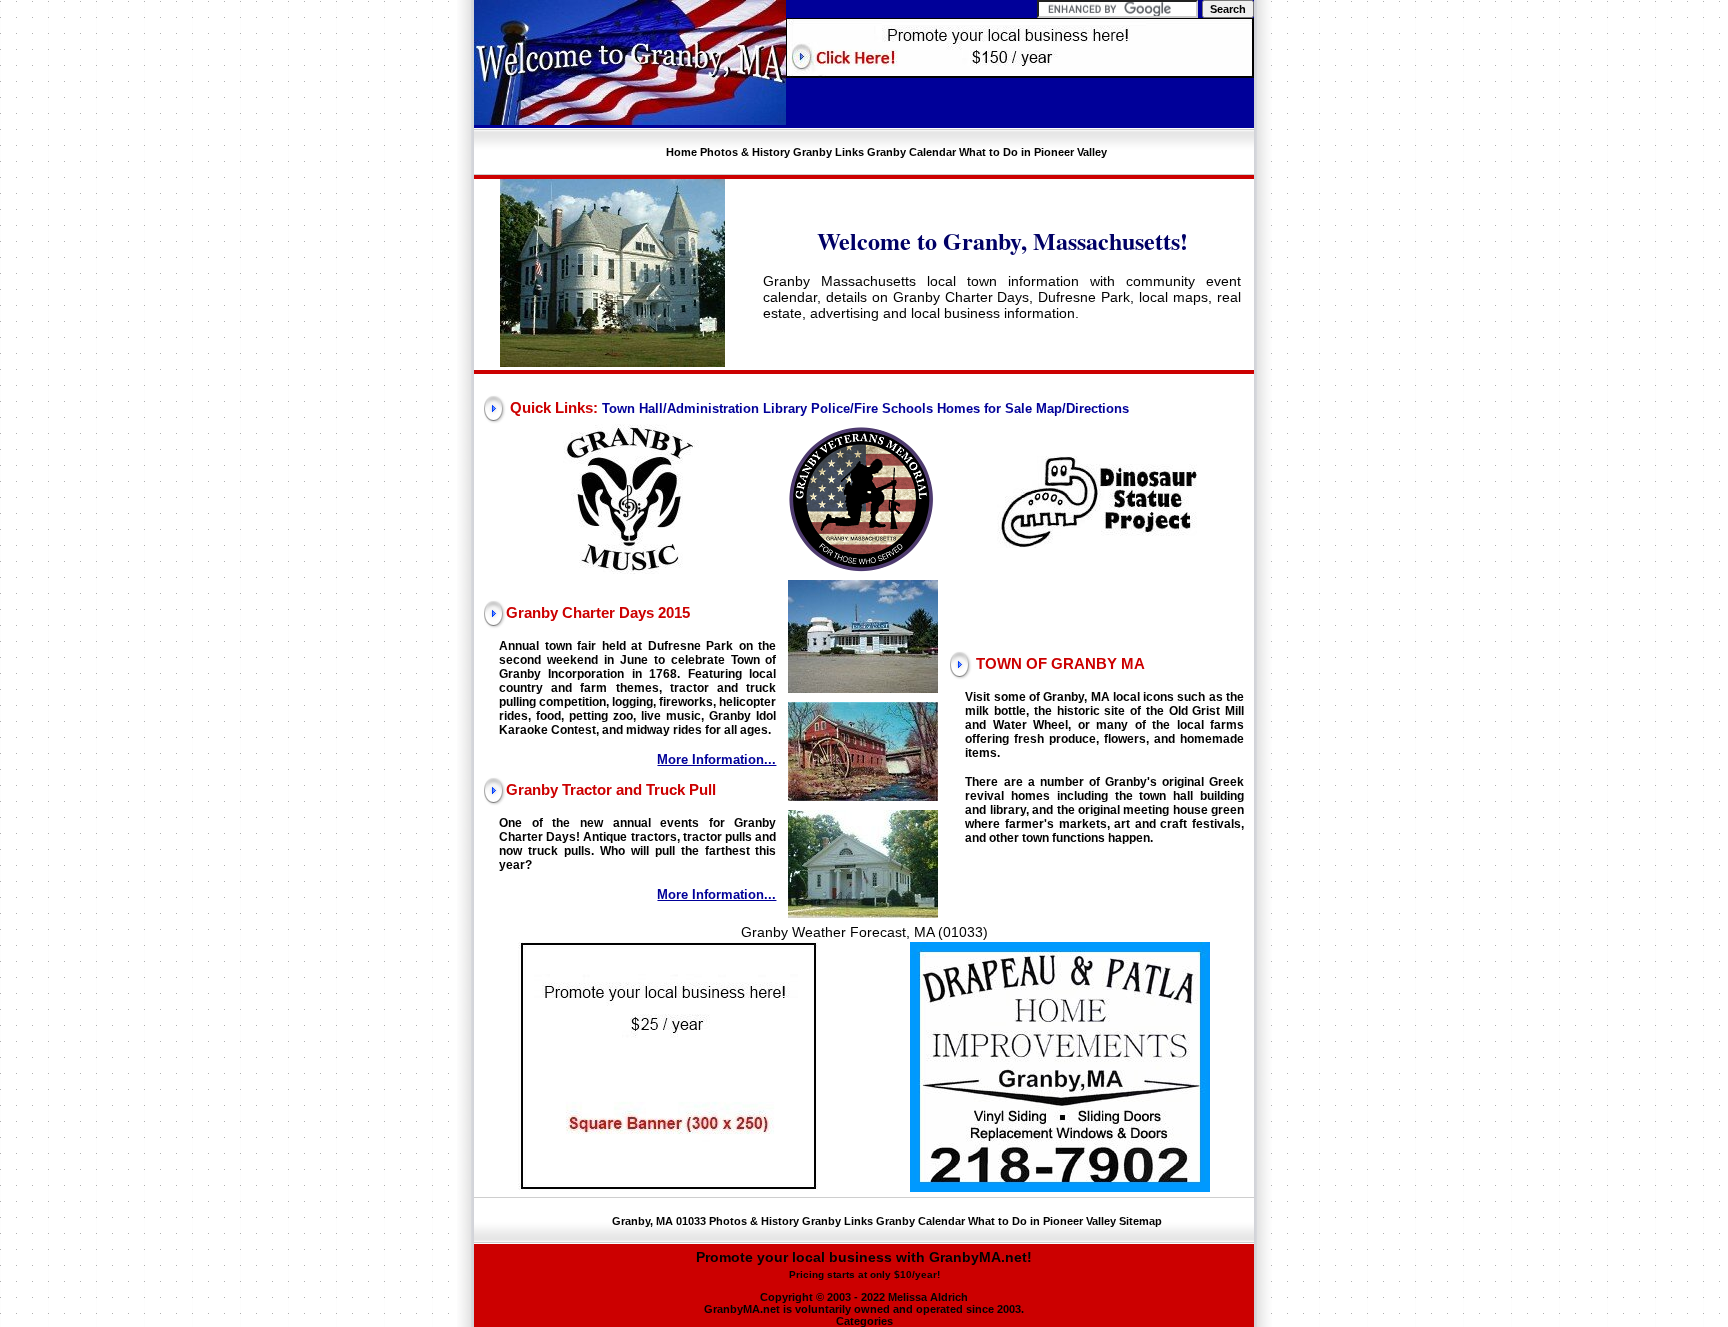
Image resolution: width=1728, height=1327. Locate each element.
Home (681, 152)
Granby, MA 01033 (659, 1221)
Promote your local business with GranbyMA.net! (864, 1264)
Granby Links (828, 152)
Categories (864, 1321)
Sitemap (1140, 1221)
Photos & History (745, 152)
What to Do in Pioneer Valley (1033, 152)
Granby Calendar (911, 152)
